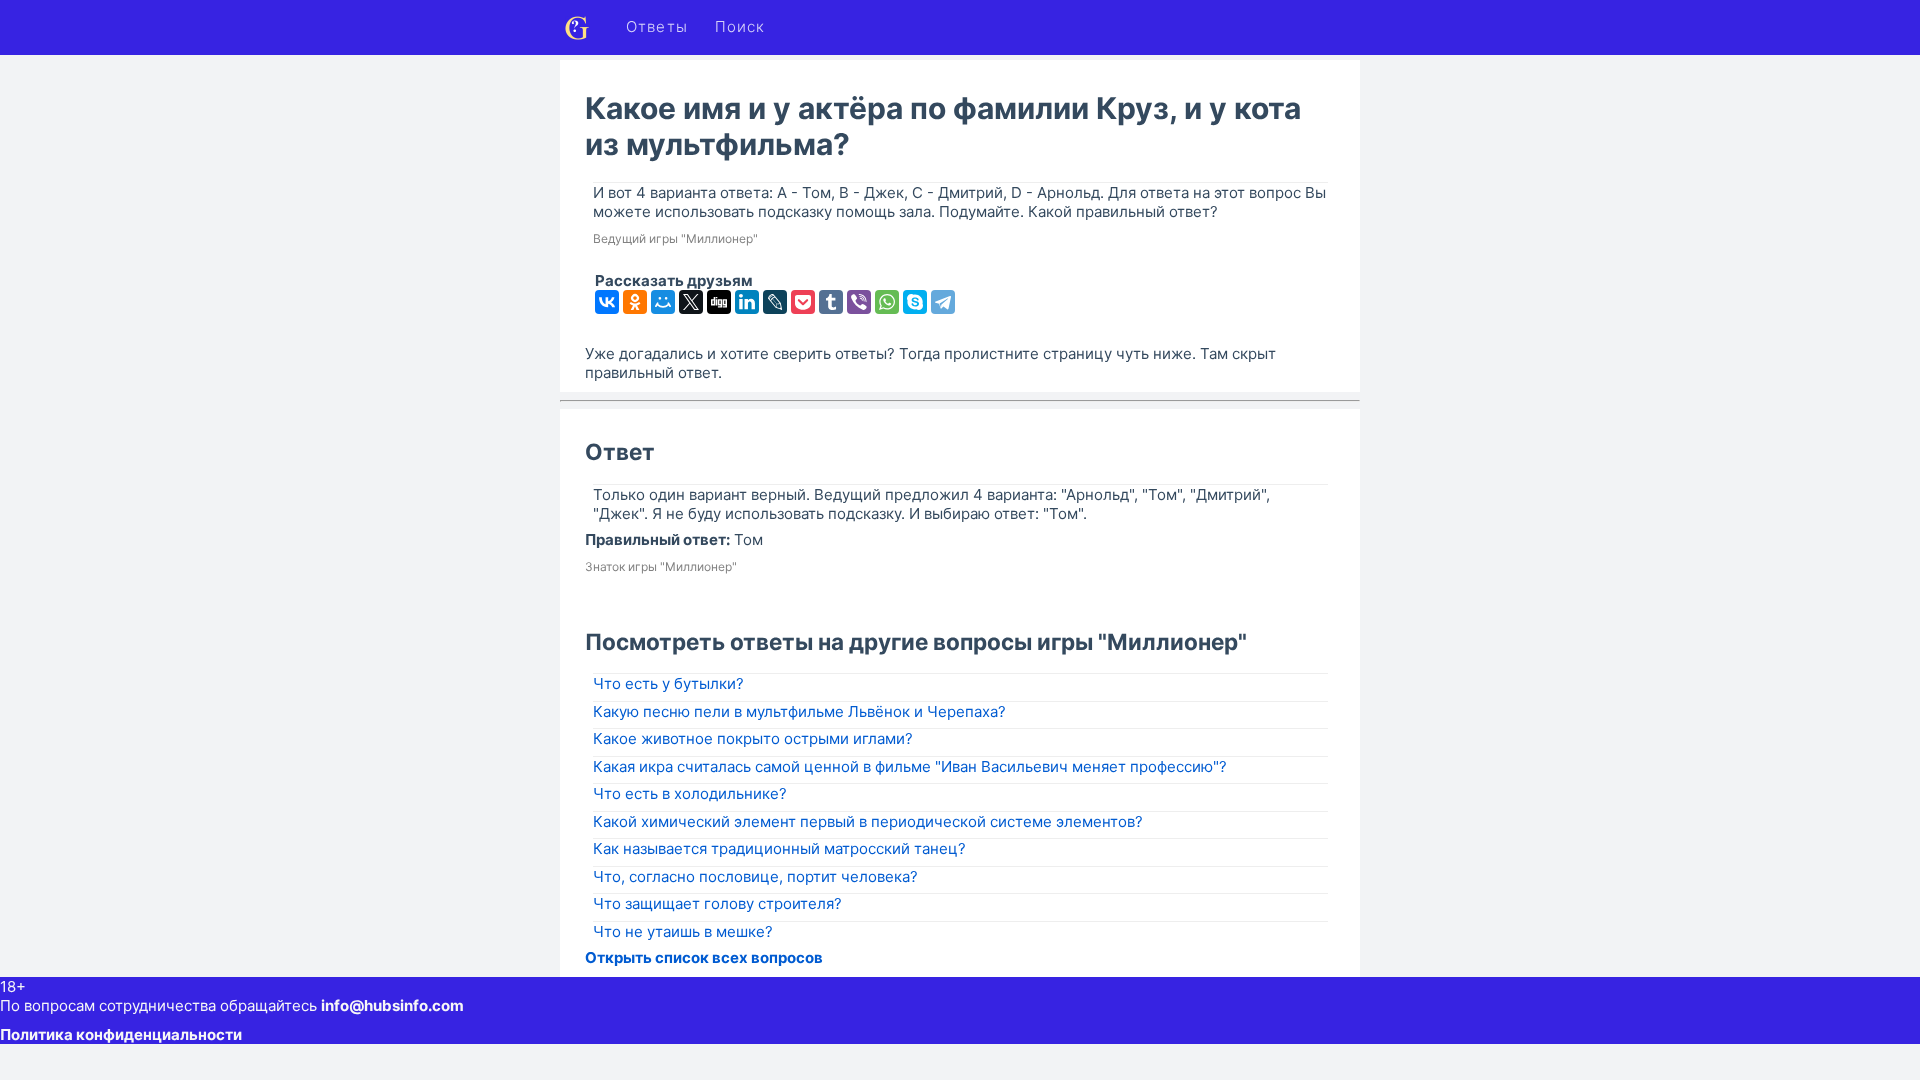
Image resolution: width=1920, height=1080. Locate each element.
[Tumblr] (831, 302)
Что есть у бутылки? (668, 683)
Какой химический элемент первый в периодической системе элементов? (868, 821)
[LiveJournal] (775, 302)
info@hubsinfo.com (392, 1005)
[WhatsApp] (887, 302)
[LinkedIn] (747, 302)
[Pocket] (803, 302)
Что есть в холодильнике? (690, 793)
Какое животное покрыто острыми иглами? (753, 738)
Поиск (740, 26)
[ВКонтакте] (607, 302)
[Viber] (859, 302)
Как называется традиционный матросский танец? (779, 848)
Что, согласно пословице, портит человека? (755, 876)
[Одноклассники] (635, 302)
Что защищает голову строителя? (717, 903)
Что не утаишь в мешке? (683, 931)
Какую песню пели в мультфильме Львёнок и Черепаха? (799, 711)
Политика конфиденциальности (121, 1034)
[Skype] (915, 302)
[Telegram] (943, 302)
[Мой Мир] (663, 302)
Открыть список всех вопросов (704, 957)
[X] (691, 302)
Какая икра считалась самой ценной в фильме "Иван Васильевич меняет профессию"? (910, 766)
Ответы (657, 26)
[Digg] (719, 302)
